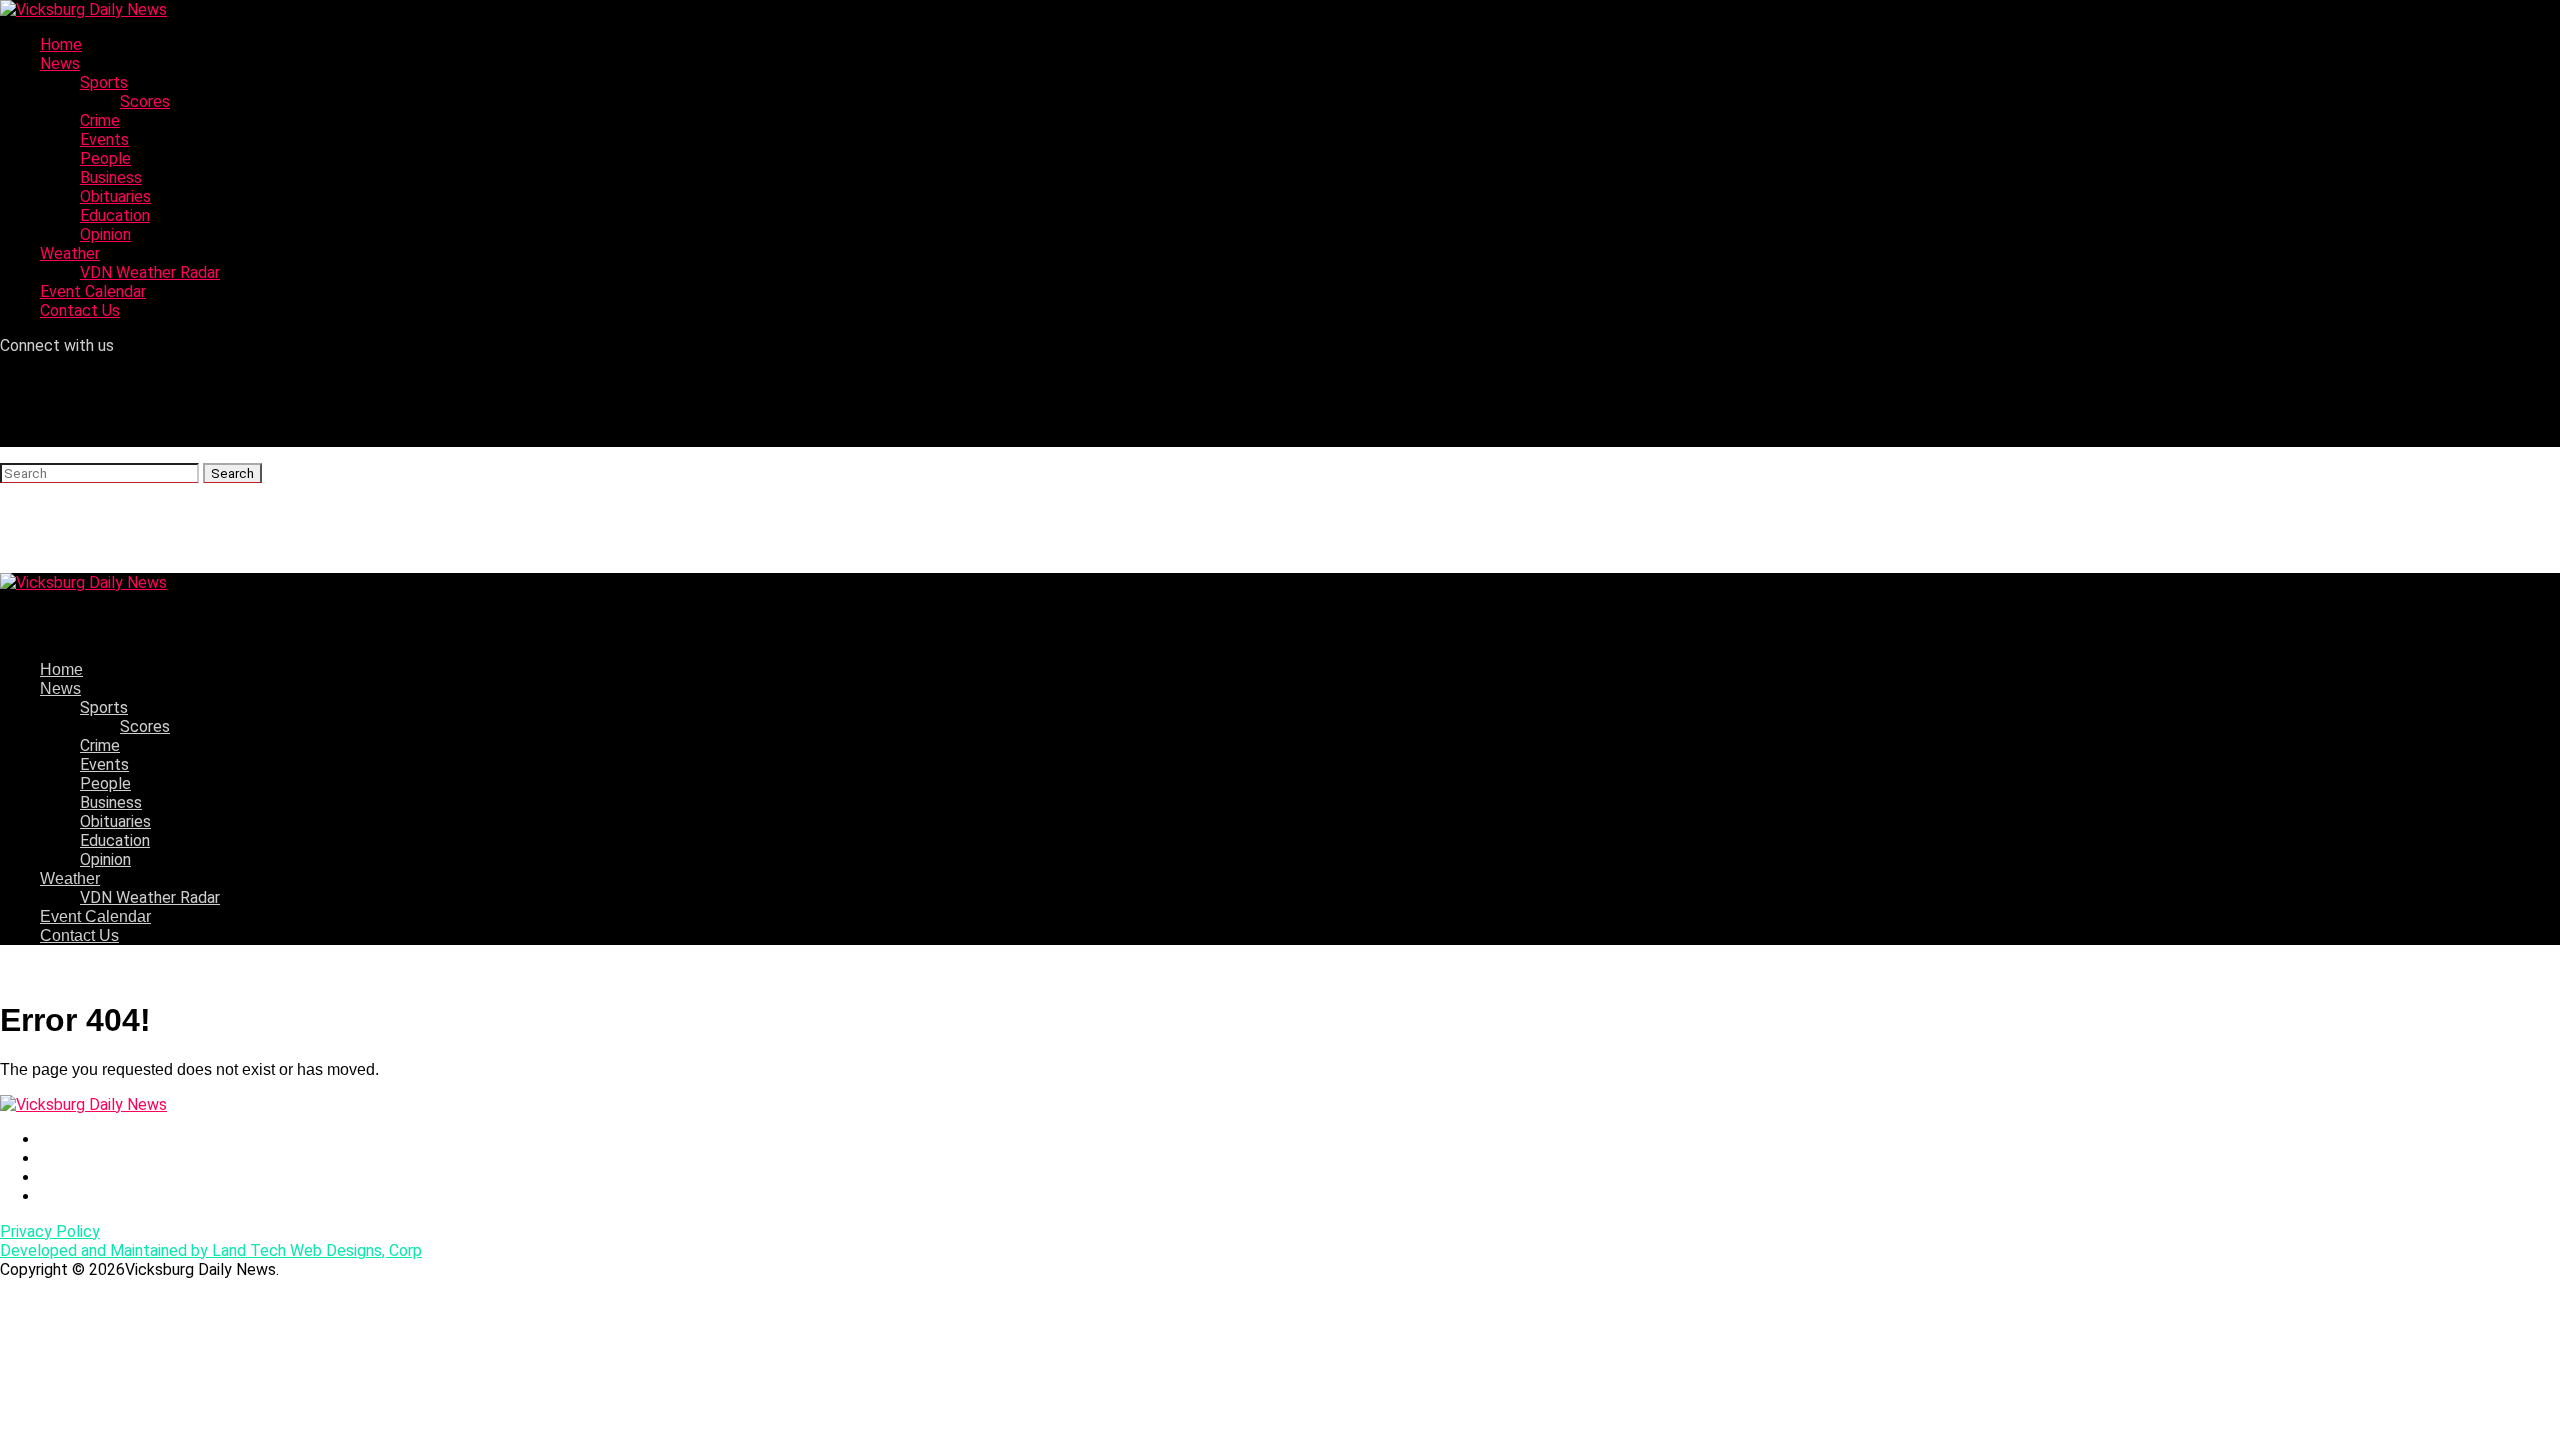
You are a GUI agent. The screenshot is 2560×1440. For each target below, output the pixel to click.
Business (111, 177)
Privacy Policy (50, 1231)
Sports (104, 82)
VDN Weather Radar (150, 272)
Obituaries (115, 196)
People (105, 158)
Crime (100, 120)
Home (61, 44)
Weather (70, 253)
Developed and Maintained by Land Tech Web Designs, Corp (211, 1250)
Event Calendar (93, 291)
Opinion (105, 234)
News (60, 63)
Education (115, 215)
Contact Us (80, 310)
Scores (145, 101)
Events (104, 139)
